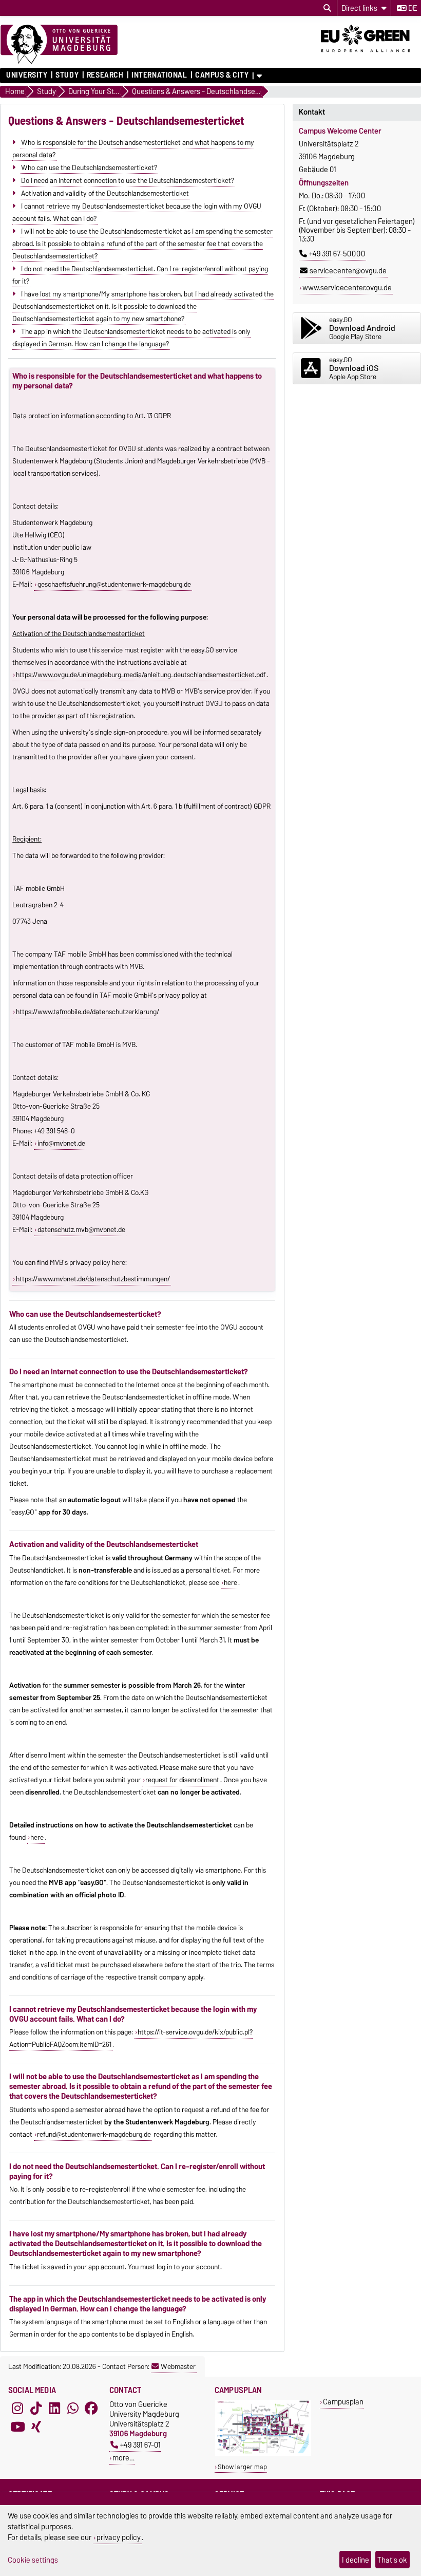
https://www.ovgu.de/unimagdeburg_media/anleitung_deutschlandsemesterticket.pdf (141, 675)
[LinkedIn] (54, 2409)
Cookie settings (33, 2560)
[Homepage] (59, 45)
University (27, 75)
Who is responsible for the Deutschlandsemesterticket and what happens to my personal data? (133, 148)
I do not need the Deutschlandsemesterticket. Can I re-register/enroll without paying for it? (140, 274)
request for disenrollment (182, 1780)
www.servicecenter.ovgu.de (347, 288)
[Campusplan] (263, 2454)
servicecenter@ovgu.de (348, 271)
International (159, 75)
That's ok (392, 2560)
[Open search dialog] (327, 8)
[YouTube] (17, 2427)
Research (105, 75)
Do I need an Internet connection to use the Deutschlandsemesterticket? (128, 180)
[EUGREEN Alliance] (371, 55)
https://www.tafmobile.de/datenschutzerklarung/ (88, 1012)
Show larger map (242, 2467)
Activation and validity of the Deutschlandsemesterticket (105, 193)
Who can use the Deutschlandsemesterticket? (89, 167)
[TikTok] (36, 2409)
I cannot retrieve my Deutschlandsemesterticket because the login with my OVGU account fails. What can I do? (137, 212)
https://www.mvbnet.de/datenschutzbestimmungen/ (93, 1279)
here (231, 1582)
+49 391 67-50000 (337, 254)
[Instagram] (17, 2409)
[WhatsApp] (73, 2409)
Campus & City (222, 75)
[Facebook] (91, 2409)
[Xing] (36, 2427)
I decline (356, 2560)
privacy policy (119, 2537)
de (412, 8)
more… (123, 2458)
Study (67, 75)
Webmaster (178, 2366)
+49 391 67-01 (140, 2445)
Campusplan (343, 2402)
